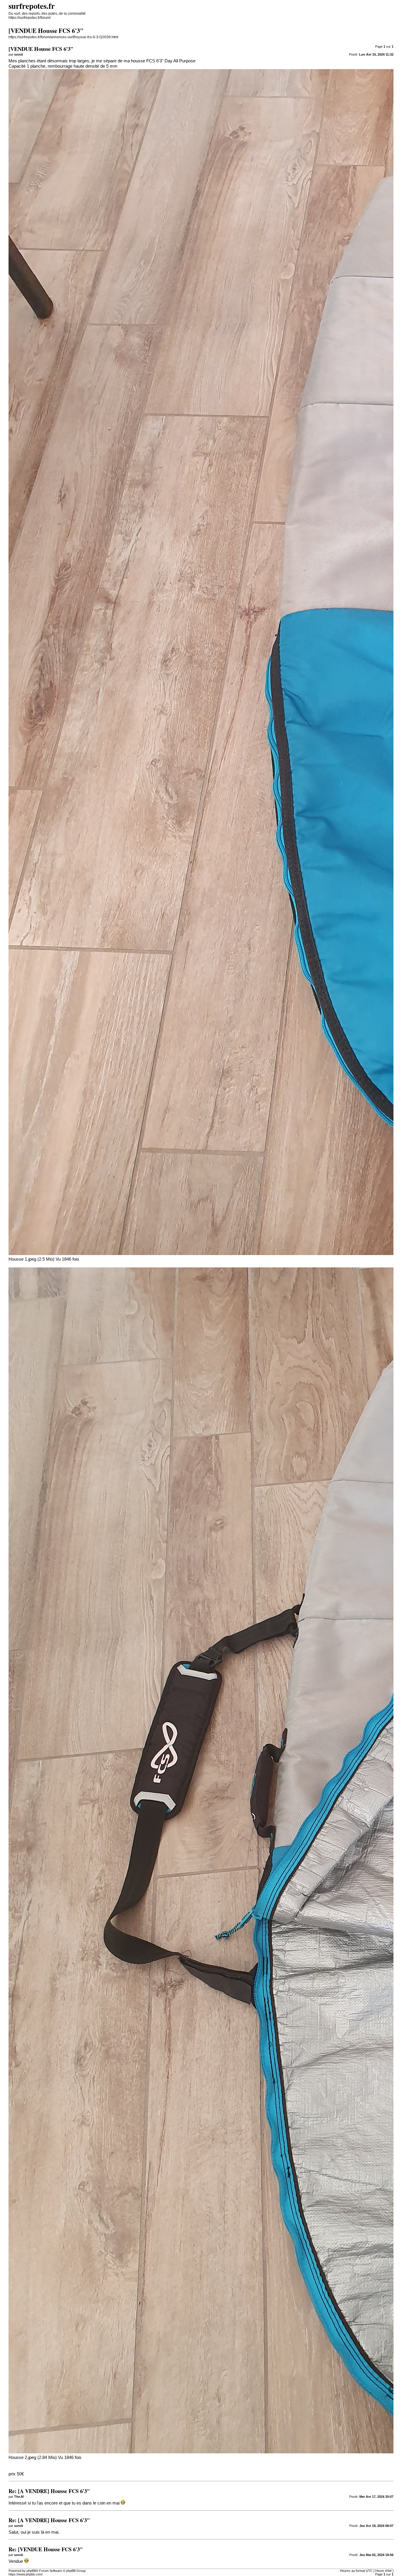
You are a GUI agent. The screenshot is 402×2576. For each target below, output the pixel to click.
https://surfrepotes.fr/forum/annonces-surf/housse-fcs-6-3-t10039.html (63, 37)
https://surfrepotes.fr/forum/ (30, 18)
